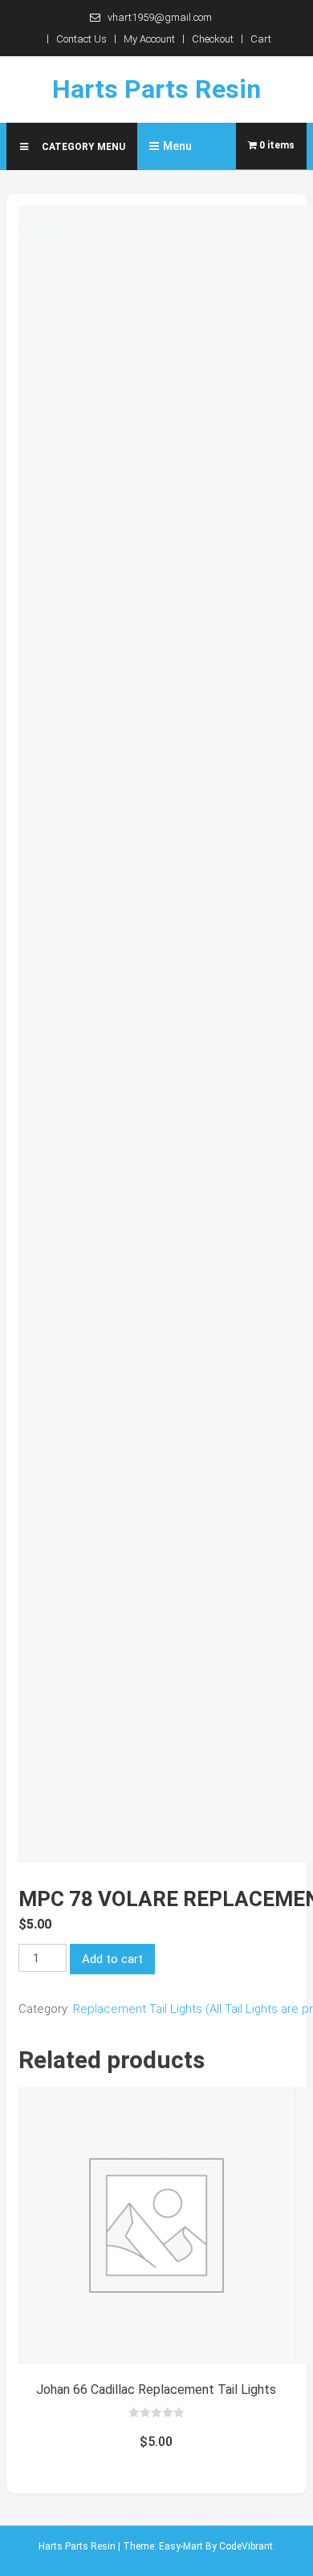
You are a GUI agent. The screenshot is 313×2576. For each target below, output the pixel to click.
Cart (261, 39)
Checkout (213, 39)
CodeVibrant (246, 2546)
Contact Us (81, 39)
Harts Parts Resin (156, 89)
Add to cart (112, 1959)
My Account (149, 39)
